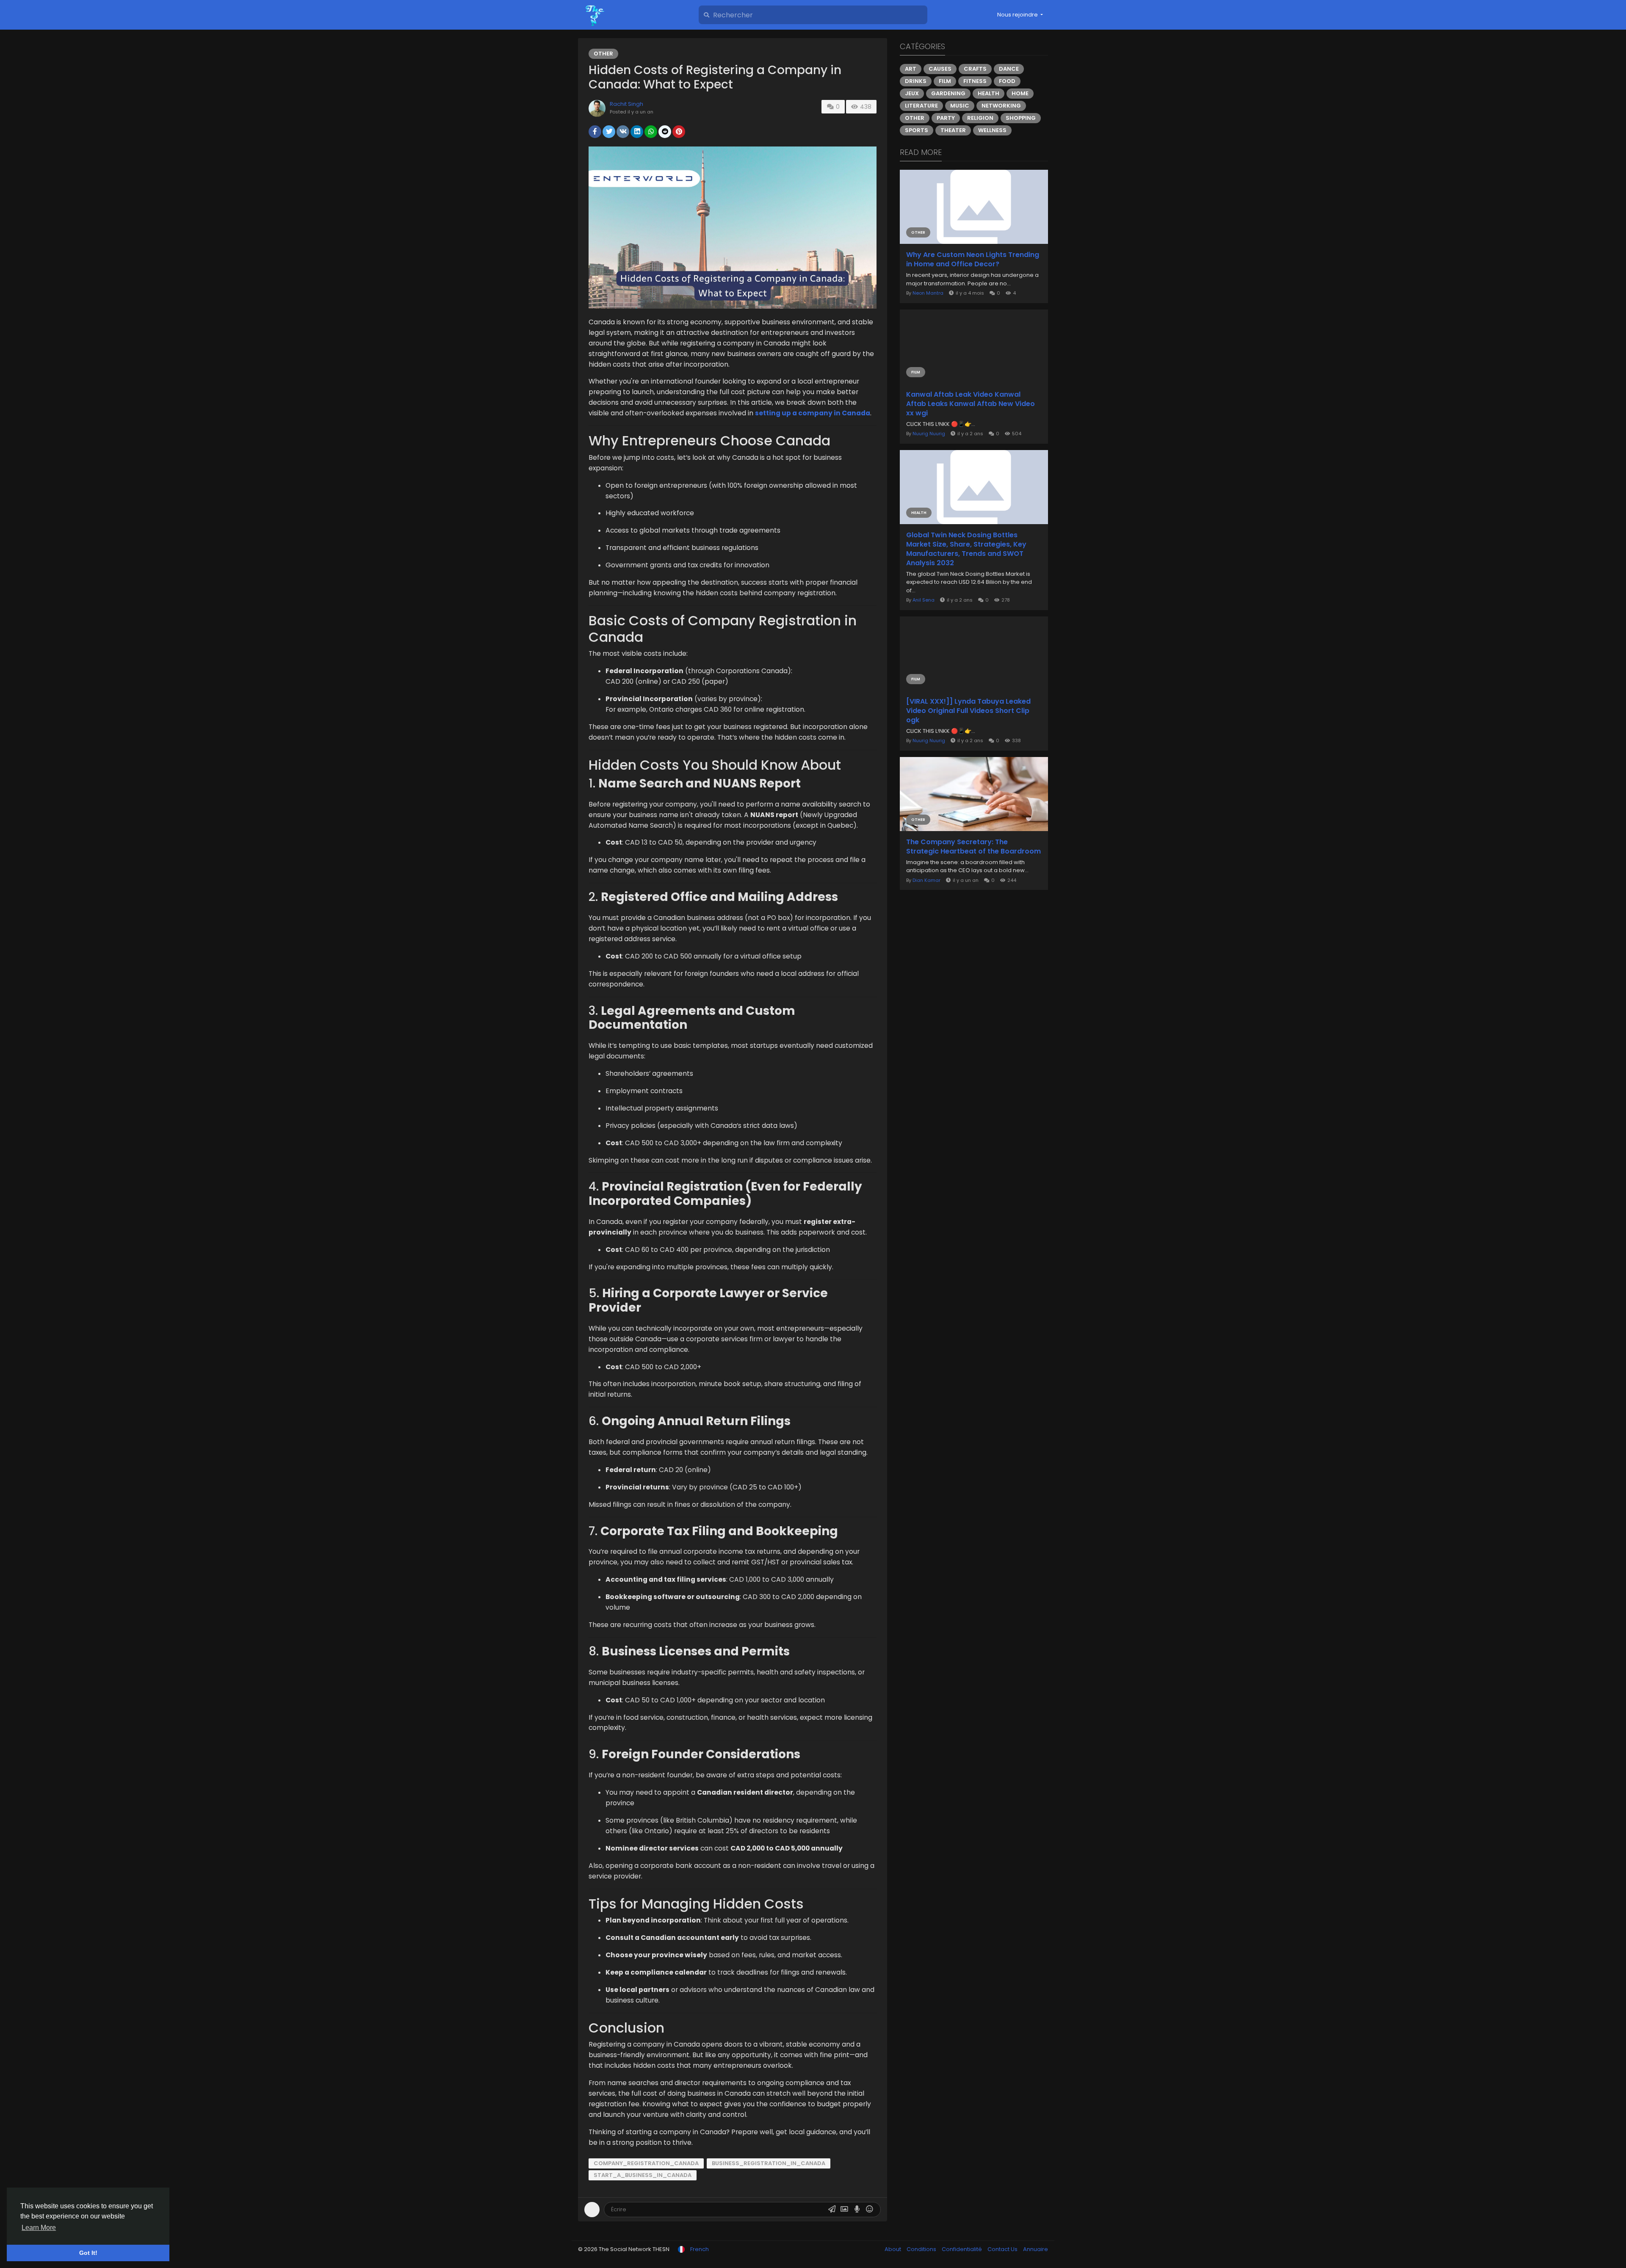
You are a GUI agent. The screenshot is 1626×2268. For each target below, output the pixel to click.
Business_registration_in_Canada (769, 2163)
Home (1020, 93)
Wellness (992, 130)
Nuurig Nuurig (929, 434)
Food (1007, 81)
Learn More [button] (39, 2228)
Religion (980, 118)
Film (945, 81)
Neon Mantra (928, 293)
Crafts (975, 69)
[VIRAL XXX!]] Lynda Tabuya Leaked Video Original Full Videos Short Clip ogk (968, 711)
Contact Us (1003, 2249)
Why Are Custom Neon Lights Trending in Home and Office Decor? (973, 260)
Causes (940, 69)
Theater (953, 130)
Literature (921, 106)
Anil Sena (924, 600)
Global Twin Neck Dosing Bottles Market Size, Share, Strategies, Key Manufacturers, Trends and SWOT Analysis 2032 (966, 549)
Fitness (975, 81)
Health (989, 93)
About (893, 2249)
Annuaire (1036, 2249)
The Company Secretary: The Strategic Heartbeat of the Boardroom (973, 847)
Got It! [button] (88, 2253)
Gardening (948, 93)
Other (603, 54)
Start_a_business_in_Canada (643, 2175)
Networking (1001, 106)
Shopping (1021, 118)
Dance (1009, 69)
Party (946, 118)
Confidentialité (962, 2249)
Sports (917, 130)
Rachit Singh (626, 104)
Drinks (916, 81)
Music (960, 106)
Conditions (922, 2249)
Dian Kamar (926, 880)
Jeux (912, 93)
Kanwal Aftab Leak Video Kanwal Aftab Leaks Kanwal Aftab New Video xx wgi (971, 404)
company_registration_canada (646, 2163)
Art (911, 69)
